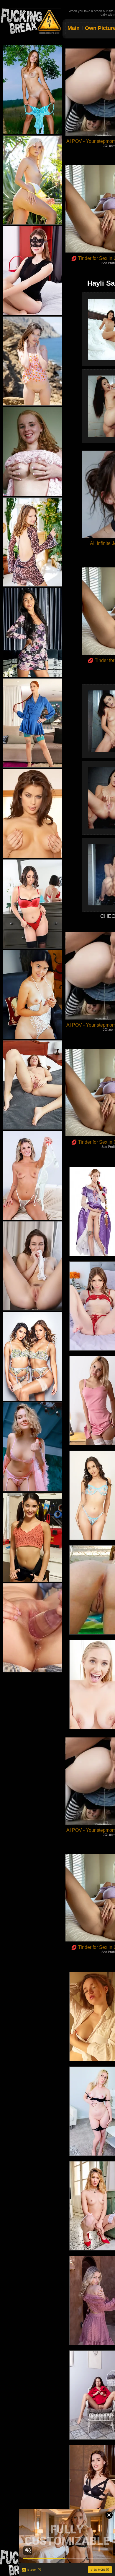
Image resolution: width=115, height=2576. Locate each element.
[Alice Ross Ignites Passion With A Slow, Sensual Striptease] (32, 1085)
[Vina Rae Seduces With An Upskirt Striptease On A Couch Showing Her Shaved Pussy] (32, 632)
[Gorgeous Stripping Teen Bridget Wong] (32, 1447)
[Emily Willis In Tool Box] (32, 1537)
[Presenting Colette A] (32, 813)
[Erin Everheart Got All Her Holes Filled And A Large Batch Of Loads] (32, 723)
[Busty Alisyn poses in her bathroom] (32, 452)
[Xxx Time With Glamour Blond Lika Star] (32, 180)
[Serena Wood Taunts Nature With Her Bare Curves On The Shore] (32, 361)
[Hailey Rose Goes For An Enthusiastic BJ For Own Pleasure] (32, 904)
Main (74, 28)
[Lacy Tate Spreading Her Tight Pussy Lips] (32, 1175)
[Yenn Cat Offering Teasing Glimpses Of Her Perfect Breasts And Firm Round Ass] (32, 542)
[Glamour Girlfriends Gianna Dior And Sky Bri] (32, 1356)
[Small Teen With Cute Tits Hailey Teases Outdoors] (32, 90)
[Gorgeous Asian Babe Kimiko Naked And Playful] (32, 994)
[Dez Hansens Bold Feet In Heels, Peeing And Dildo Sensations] (32, 1628)
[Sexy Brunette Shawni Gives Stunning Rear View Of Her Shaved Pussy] (32, 271)
